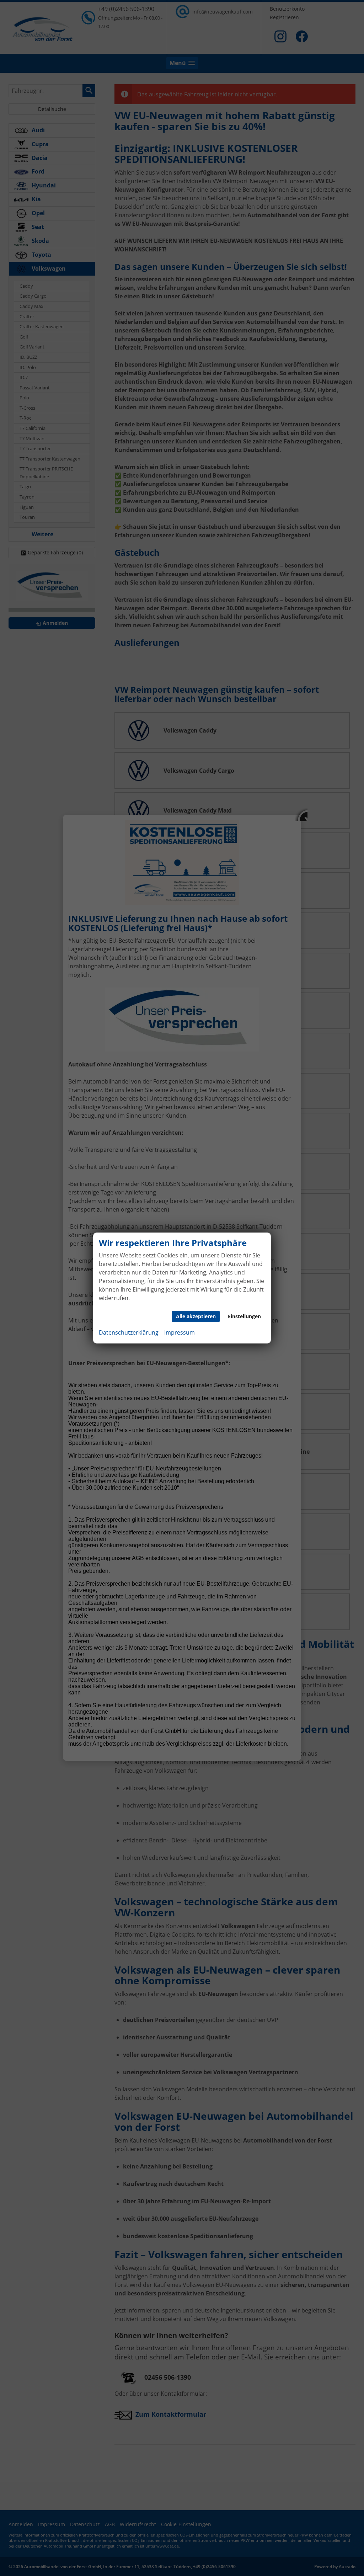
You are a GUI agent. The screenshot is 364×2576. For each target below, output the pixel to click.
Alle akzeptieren (196, 1316)
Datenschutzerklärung (129, 1332)
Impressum (180, 1332)
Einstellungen (244, 1316)
